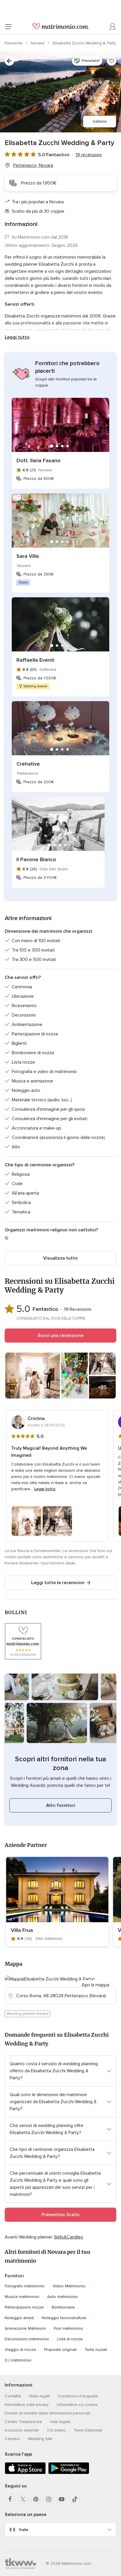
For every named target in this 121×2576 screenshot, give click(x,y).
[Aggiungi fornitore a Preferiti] (112, 61)
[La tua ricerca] (9, 61)
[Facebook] (10, 2499)
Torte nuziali (96, 2350)
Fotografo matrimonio (25, 2286)
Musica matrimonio (22, 2297)
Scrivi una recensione (60, 1336)
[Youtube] (62, 2499)
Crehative (28, 764)
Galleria (100, 121)
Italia (23, 2530)
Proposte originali (60, 2350)
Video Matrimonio (69, 2286)
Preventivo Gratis (60, 2215)
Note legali (39, 2396)
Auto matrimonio (63, 2297)
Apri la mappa (95, 1985)
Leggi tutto (17, 337)
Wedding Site (40, 2439)
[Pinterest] (36, 2499)
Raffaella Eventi (35, 660)
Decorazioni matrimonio (27, 2339)
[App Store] (25, 2473)
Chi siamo (56, 2430)
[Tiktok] (75, 2499)
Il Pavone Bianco (36, 859)
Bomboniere (63, 2307)
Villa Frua (22, 1930)
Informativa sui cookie (77, 2405)
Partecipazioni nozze (24, 2307)
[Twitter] (23, 2499)
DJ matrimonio (18, 2360)
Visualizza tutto (60, 1258)
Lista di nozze (70, 2339)
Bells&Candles (69, 2237)
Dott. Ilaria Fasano (38, 460)
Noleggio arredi (19, 2318)
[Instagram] (49, 2499)
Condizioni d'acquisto (78, 2396)
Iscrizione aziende (22, 2430)
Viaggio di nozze (20, 2350)
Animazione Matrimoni (25, 2328)
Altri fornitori (61, 1805)
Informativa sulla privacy (27, 2405)
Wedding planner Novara (27, 2014)
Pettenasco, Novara (33, 165)
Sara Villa (28, 556)
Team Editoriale (88, 2430)
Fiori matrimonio (68, 2328)
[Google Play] (69, 2473)
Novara (38, 43)
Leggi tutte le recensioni (58, 1583)
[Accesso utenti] (113, 26)
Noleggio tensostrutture (64, 2318)
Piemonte (14, 43)
